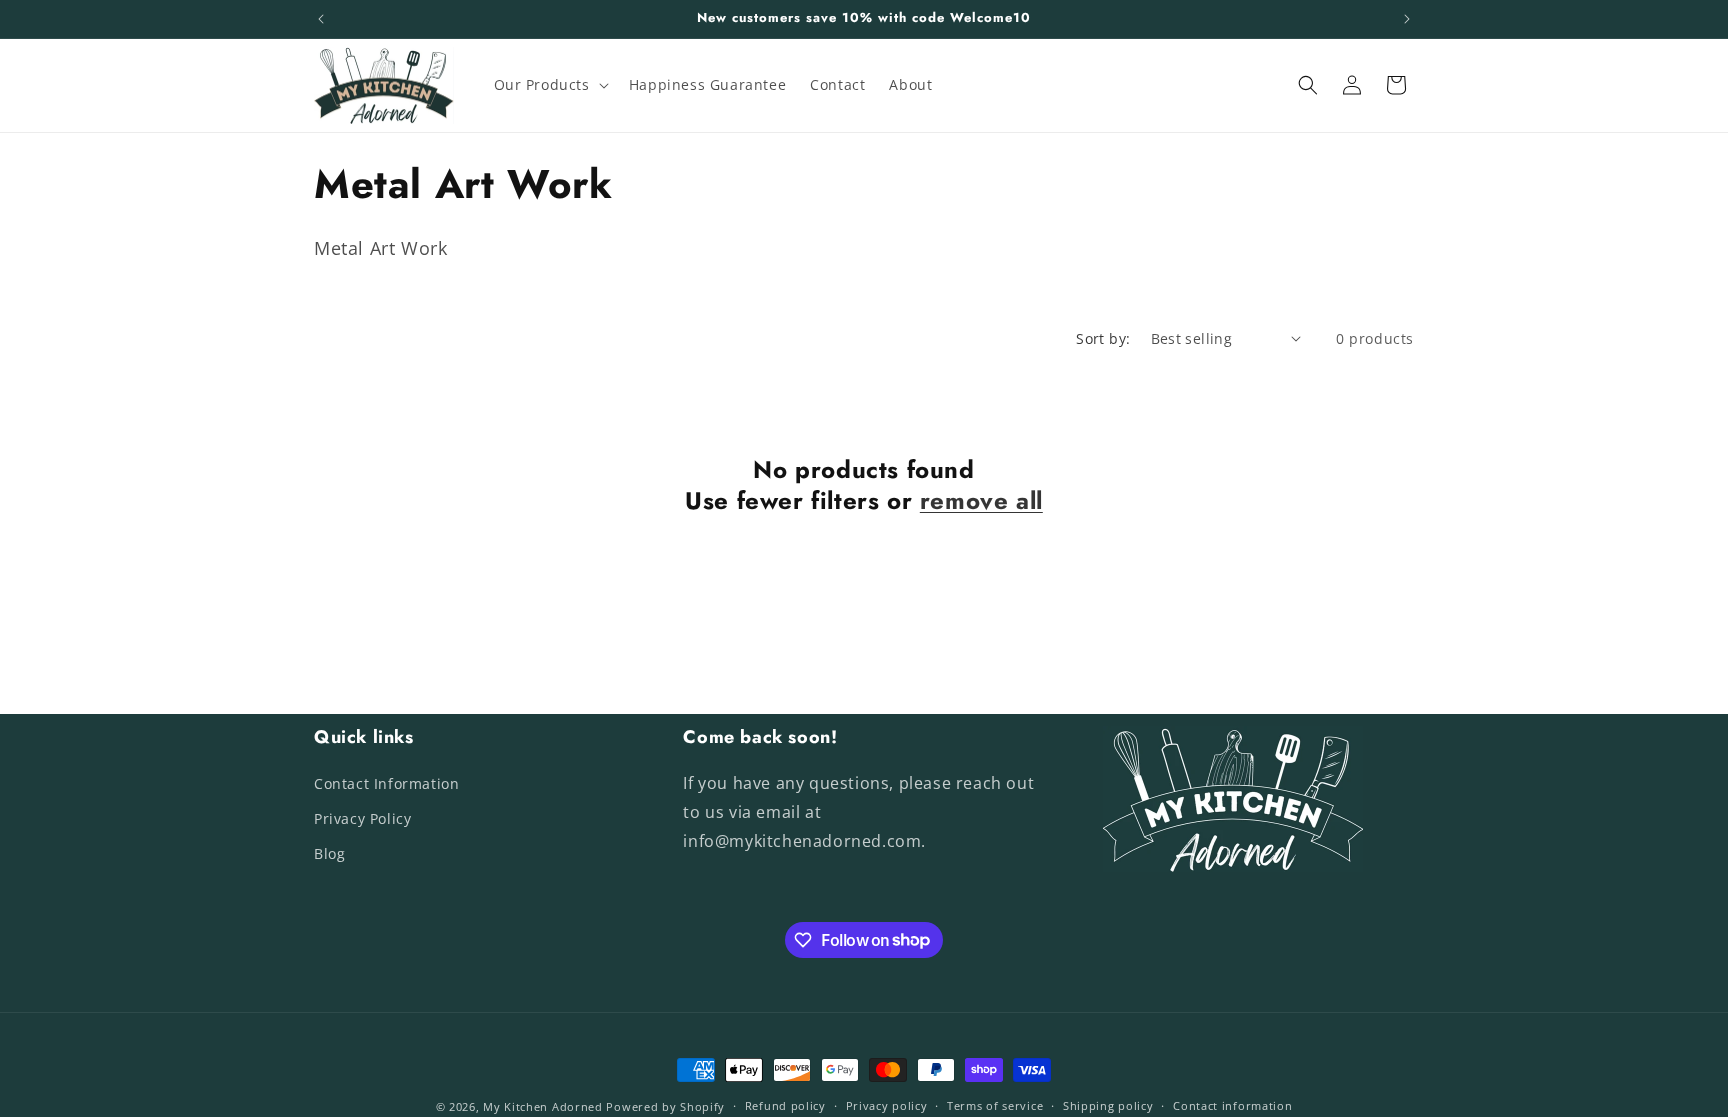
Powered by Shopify (665, 1106)
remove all (981, 500)
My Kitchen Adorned (543, 1106)
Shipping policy (1108, 1105)
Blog (329, 853)
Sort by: (1103, 338)
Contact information (1232, 1105)
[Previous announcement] (321, 19)
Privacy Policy (362, 818)
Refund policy (785, 1105)
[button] (549, 85)
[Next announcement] (1407, 19)
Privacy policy (887, 1105)
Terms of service (995, 1105)
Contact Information (386, 783)
